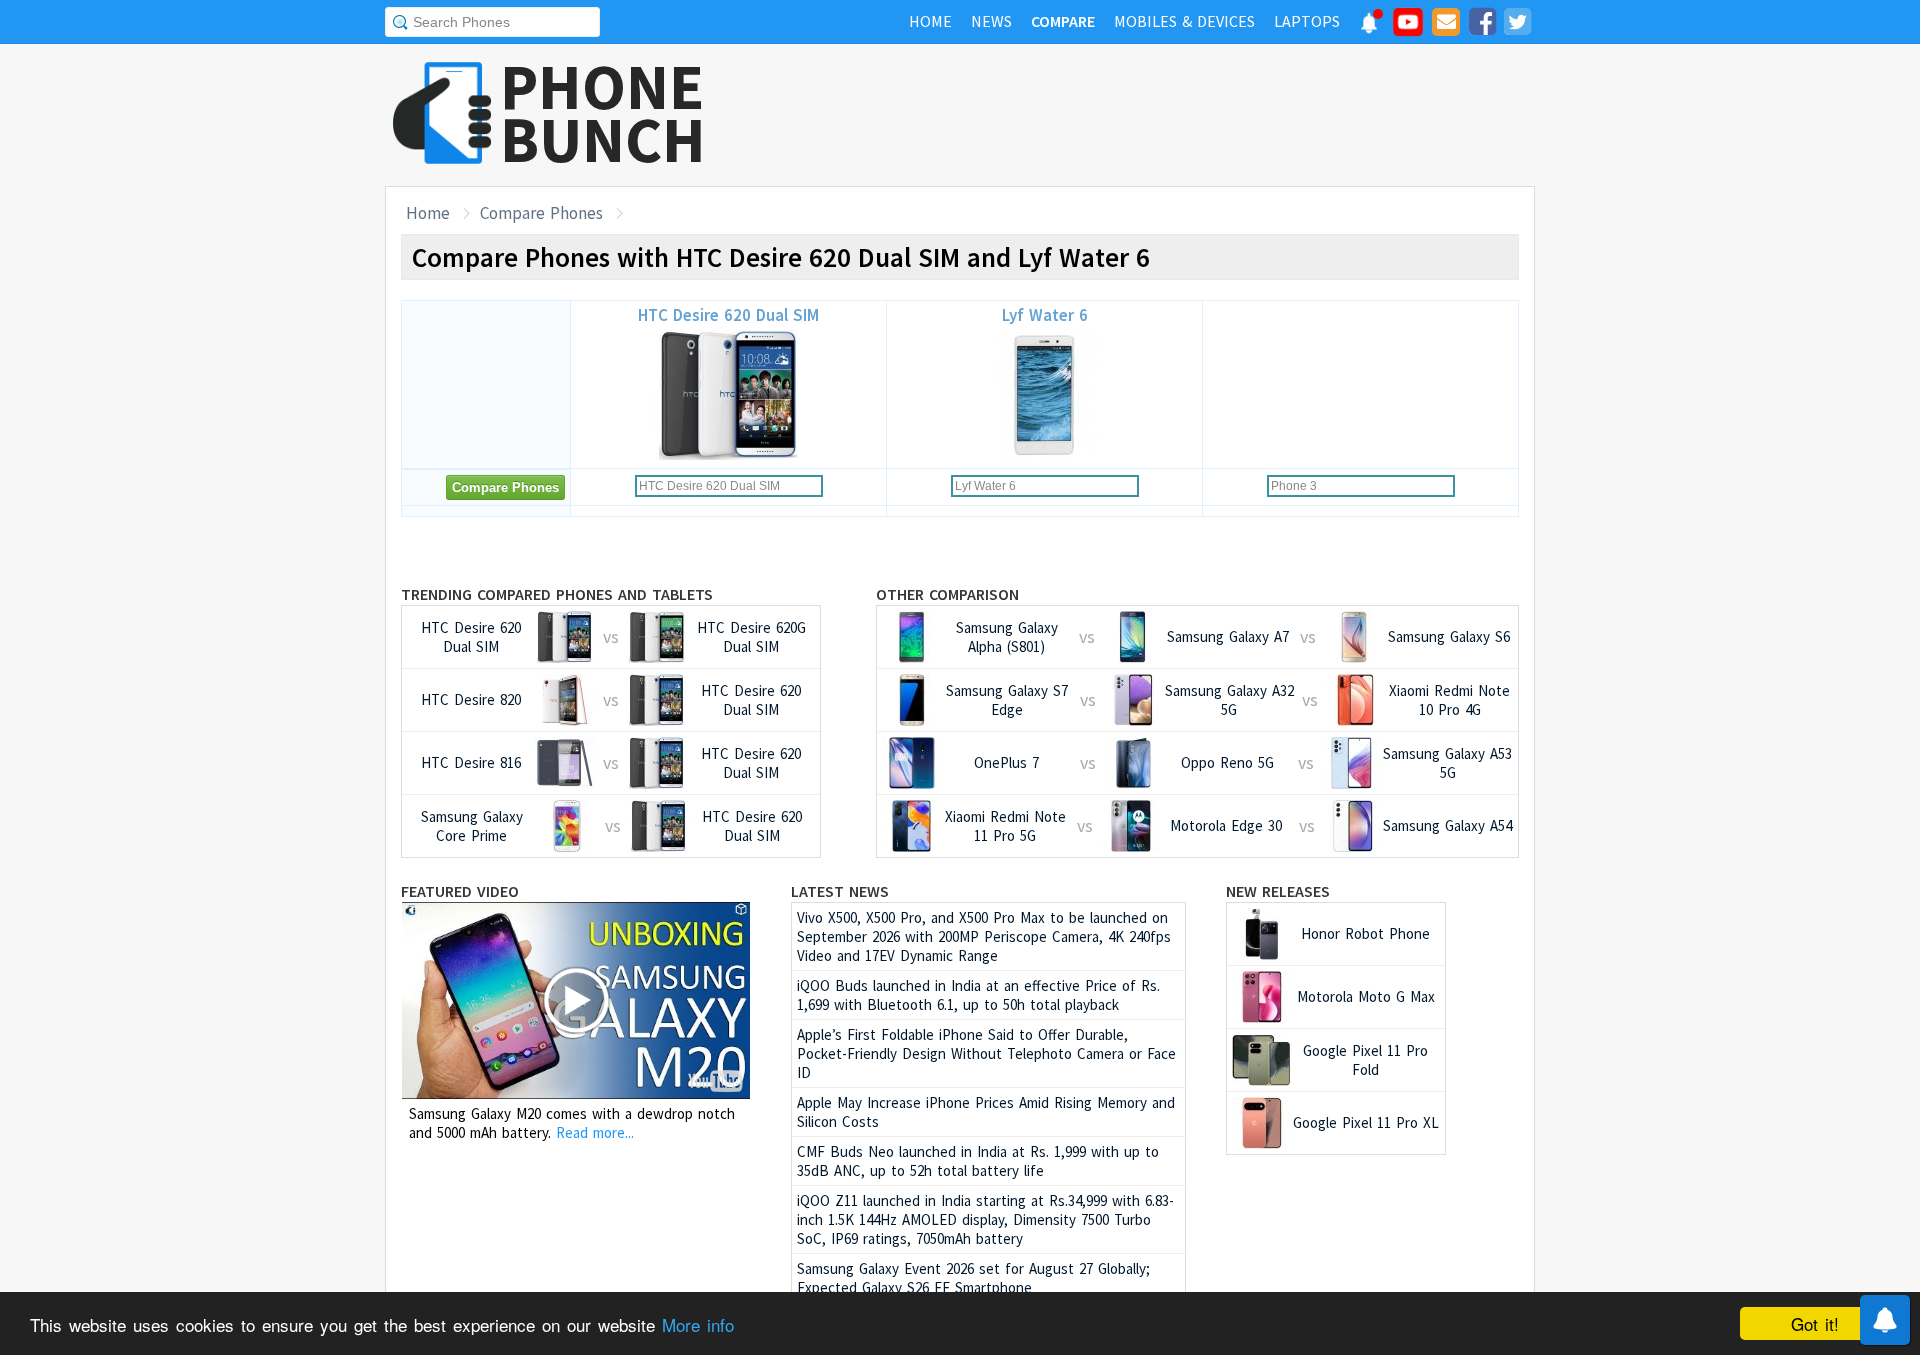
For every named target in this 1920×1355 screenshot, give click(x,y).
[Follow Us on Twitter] (1517, 25)
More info (698, 1324)
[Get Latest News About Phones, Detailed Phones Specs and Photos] (442, 114)
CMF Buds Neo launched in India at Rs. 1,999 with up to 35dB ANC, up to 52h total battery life (978, 1161)
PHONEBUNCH (603, 113)
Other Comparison (947, 594)
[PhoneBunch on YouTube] (1408, 28)
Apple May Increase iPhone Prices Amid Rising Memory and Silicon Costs (986, 1112)
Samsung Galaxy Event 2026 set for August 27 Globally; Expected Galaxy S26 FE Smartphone (973, 1278)
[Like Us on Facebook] (1482, 25)
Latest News (840, 891)
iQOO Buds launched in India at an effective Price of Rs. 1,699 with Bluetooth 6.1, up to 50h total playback (978, 995)
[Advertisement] (1171, 115)
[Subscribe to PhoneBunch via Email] (1446, 25)
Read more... (595, 1132)
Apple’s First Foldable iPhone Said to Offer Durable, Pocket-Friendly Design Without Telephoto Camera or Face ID (986, 1053)
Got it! (1815, 1323)
